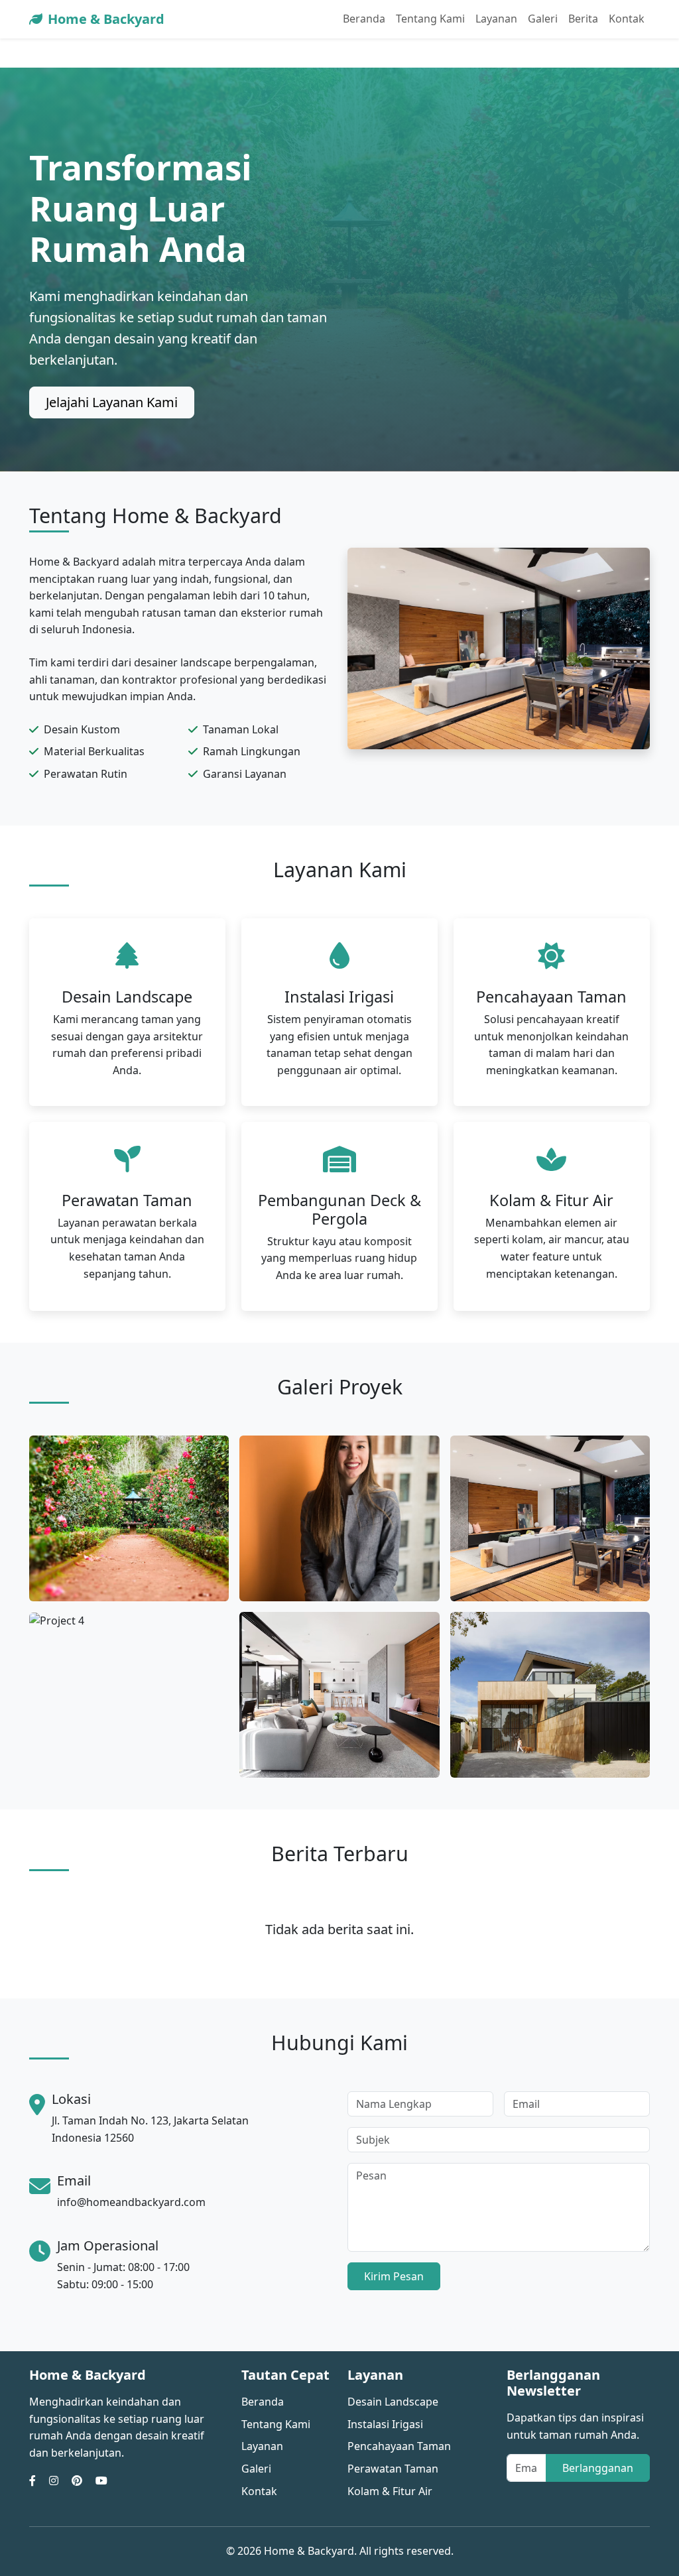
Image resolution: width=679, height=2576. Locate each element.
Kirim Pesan (394, 2276)
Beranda (364, 19)
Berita (583, 19)
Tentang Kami (430, 19)
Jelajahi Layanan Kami (112, 402)
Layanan (496, 19)
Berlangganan (598, 2468)
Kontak (627, 19)
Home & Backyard (106, 19)
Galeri (543, 19)
